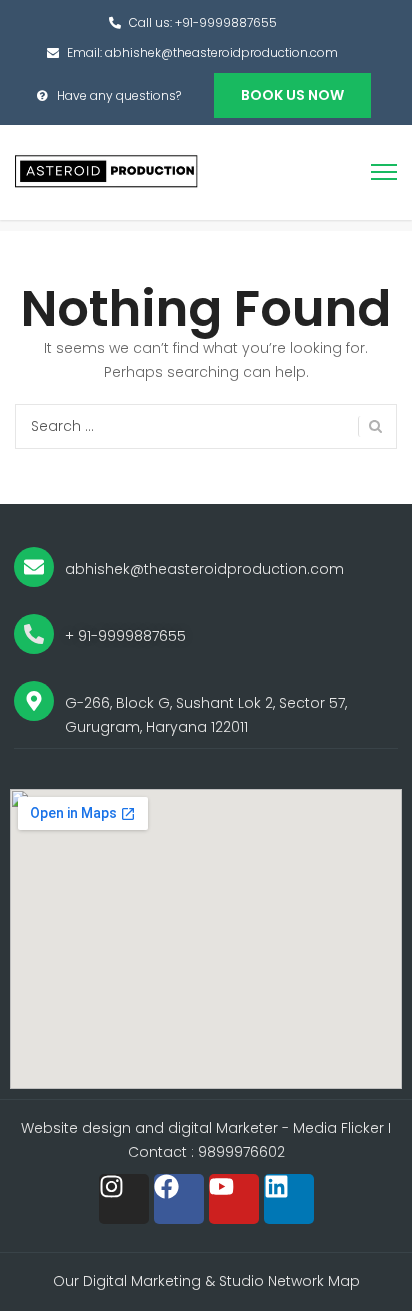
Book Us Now (292, 95)
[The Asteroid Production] (107, 171)
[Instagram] (124, 1199)
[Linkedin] (289, 1199)
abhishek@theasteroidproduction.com (221, 52)
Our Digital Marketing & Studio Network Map (206, 1281)
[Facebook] (179, 1199)
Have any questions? (119, 95)
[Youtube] (234, 1199)
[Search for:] (206, 426)
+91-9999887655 (226, 22)
